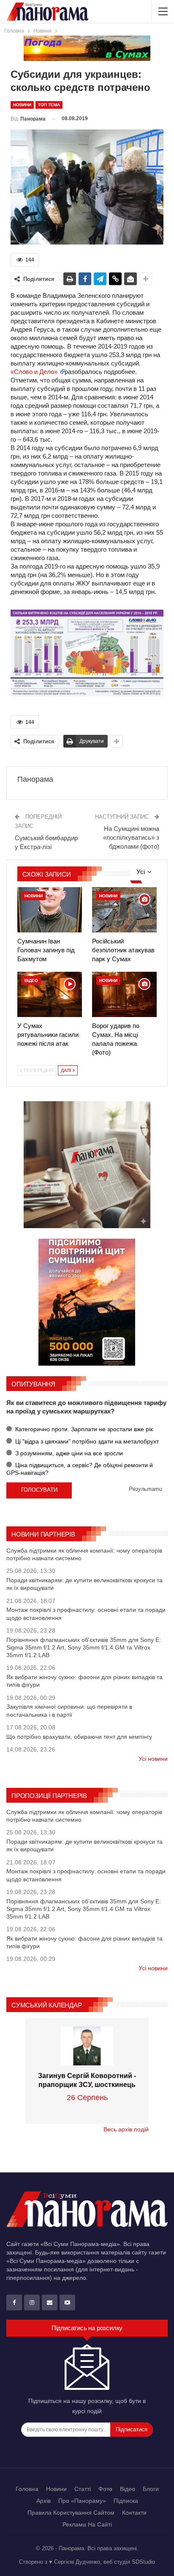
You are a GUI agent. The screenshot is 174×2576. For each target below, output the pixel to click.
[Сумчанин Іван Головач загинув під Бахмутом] (50, 910)
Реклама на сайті (87, 2524)
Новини (22, 105)
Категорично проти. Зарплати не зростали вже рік (83, 1429)
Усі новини (153, 1759)
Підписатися (132, 2429)
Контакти (134, 2513)
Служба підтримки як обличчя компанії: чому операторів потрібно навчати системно (84, 1554)
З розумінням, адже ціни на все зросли (68, 1453)
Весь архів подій (126, 2129)
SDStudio (143, 2562)
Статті (83, 2489)
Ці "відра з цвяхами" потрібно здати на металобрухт (86, 1441)
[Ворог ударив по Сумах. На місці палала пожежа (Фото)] (124, 994)
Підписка (126, 2501)
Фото (105, 2489)
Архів (43, 2501)
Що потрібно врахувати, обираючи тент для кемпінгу (79, 1737)
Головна (27, 2489)
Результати (145, 1489)
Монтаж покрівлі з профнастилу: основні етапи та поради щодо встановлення (86, 1614)
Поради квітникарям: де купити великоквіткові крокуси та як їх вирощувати (84, 1584)
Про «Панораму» (82, 2501)
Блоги (151, 2489)
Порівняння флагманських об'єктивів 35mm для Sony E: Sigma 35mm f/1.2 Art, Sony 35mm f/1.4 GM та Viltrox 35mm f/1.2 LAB (84, 1647)
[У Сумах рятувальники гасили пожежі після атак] (50, 994)
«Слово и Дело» (35, 372)
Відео (31, 980)
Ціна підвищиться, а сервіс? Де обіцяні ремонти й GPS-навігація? (80, 1469)
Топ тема (49, 105)
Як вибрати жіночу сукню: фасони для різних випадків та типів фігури (84, 1681)
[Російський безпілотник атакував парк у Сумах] (124, 910)
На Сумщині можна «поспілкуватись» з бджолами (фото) (131, 837)
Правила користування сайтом (71, 2513)
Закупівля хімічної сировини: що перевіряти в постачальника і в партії (69, 1710)
